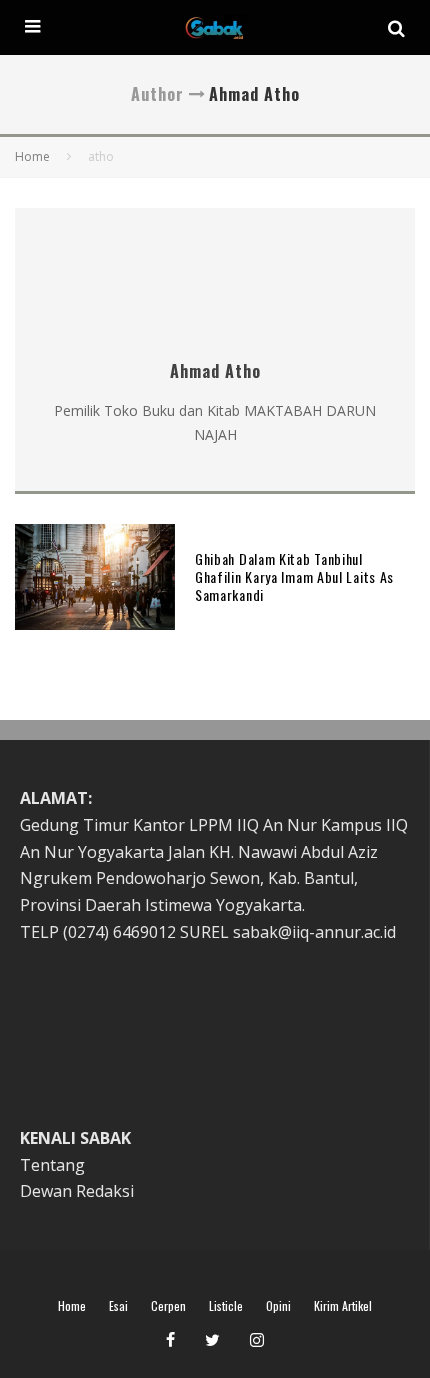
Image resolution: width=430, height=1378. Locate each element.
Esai (118, 1306)
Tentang (52, 1165)
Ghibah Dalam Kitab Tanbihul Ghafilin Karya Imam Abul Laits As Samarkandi (294, 576)
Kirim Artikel (343, 1306)
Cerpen (168, 1306)
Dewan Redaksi (77, 1191)
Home (72, 1306)
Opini (278, 1306)
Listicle (226, 1306)
